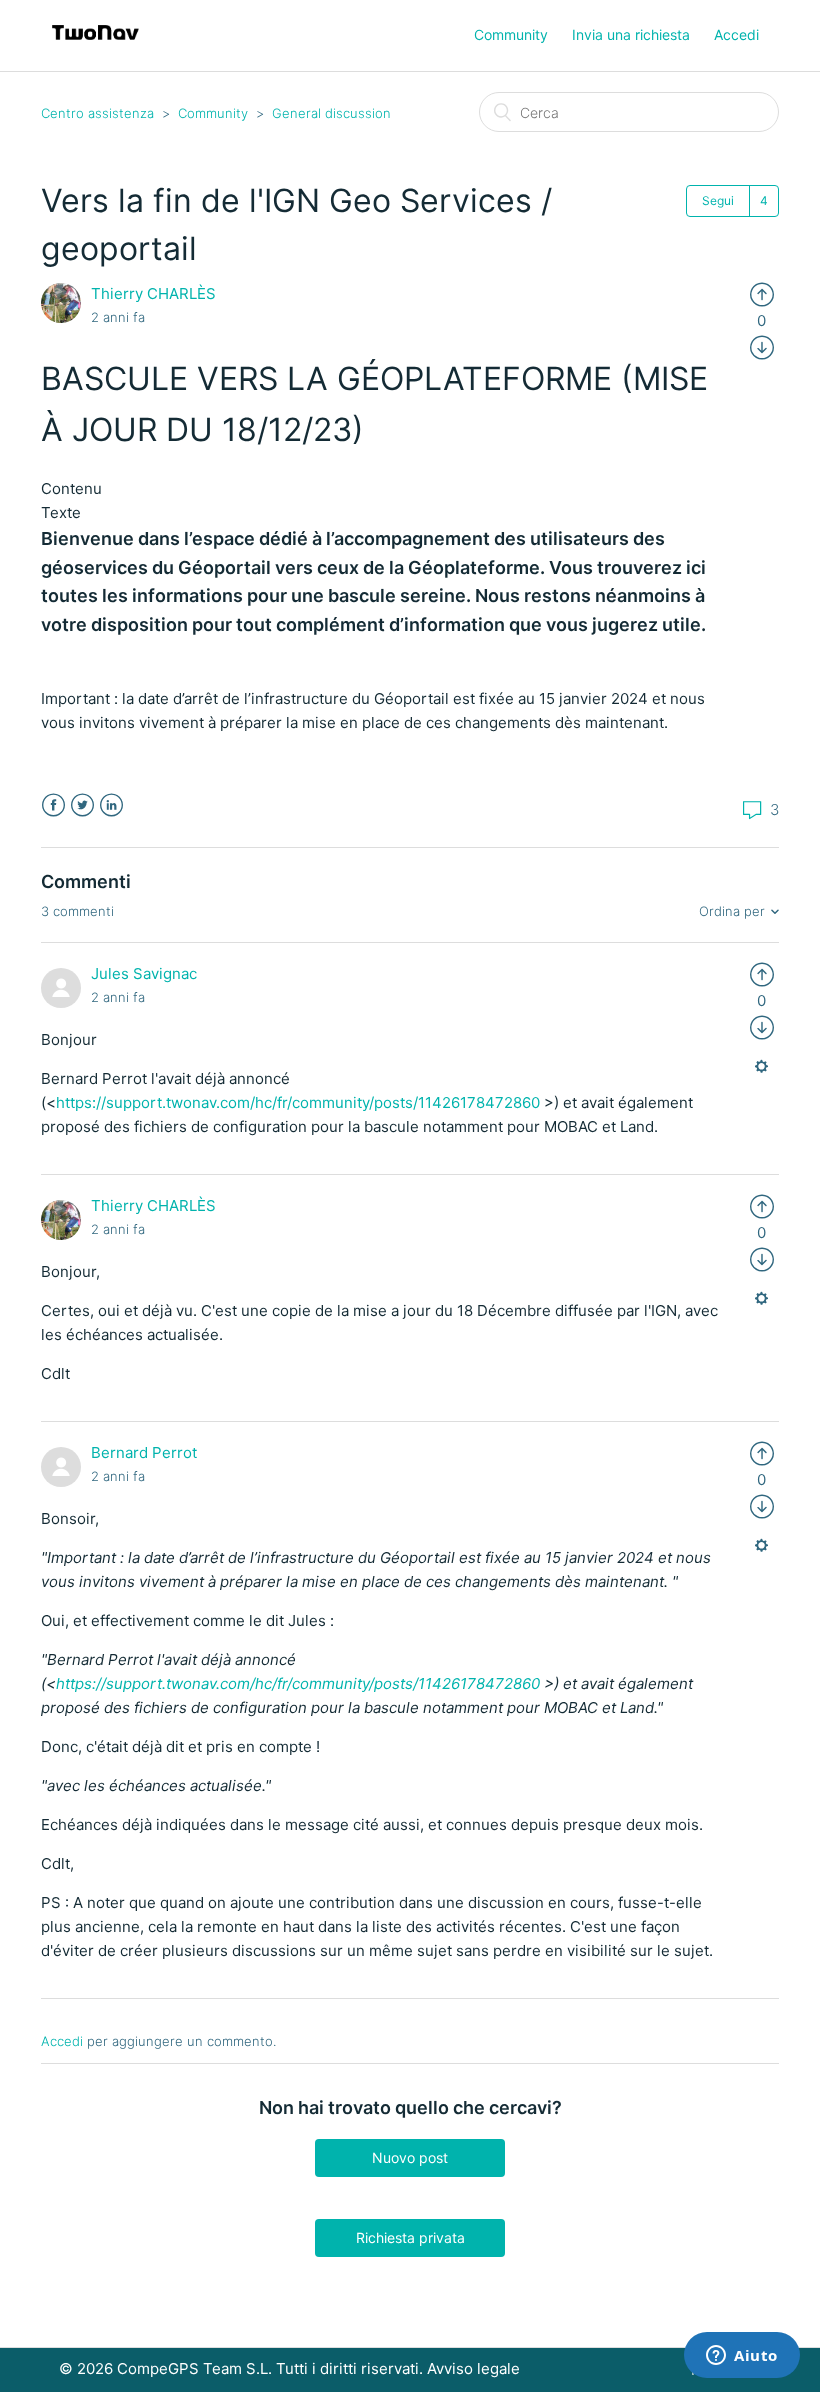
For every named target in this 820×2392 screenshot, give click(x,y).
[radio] (762, 293)
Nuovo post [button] (410, 2157)
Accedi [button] (736, 34)
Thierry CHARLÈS (153, 293)
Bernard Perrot (144, 1452)
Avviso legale (473, 2368)
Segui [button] (718, 200)
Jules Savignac (144, 973)
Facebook (53, 805)
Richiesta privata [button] (410, 2237)
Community (511, 34)
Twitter (82, 805)
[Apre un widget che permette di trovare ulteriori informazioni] (742, 2357)
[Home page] (95, 45)
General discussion (331, 113)
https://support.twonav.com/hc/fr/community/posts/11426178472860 (298, 1102)
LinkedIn (111, 805)
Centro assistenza (97, 113)
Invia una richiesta (631, 34)
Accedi (62, 2041)
